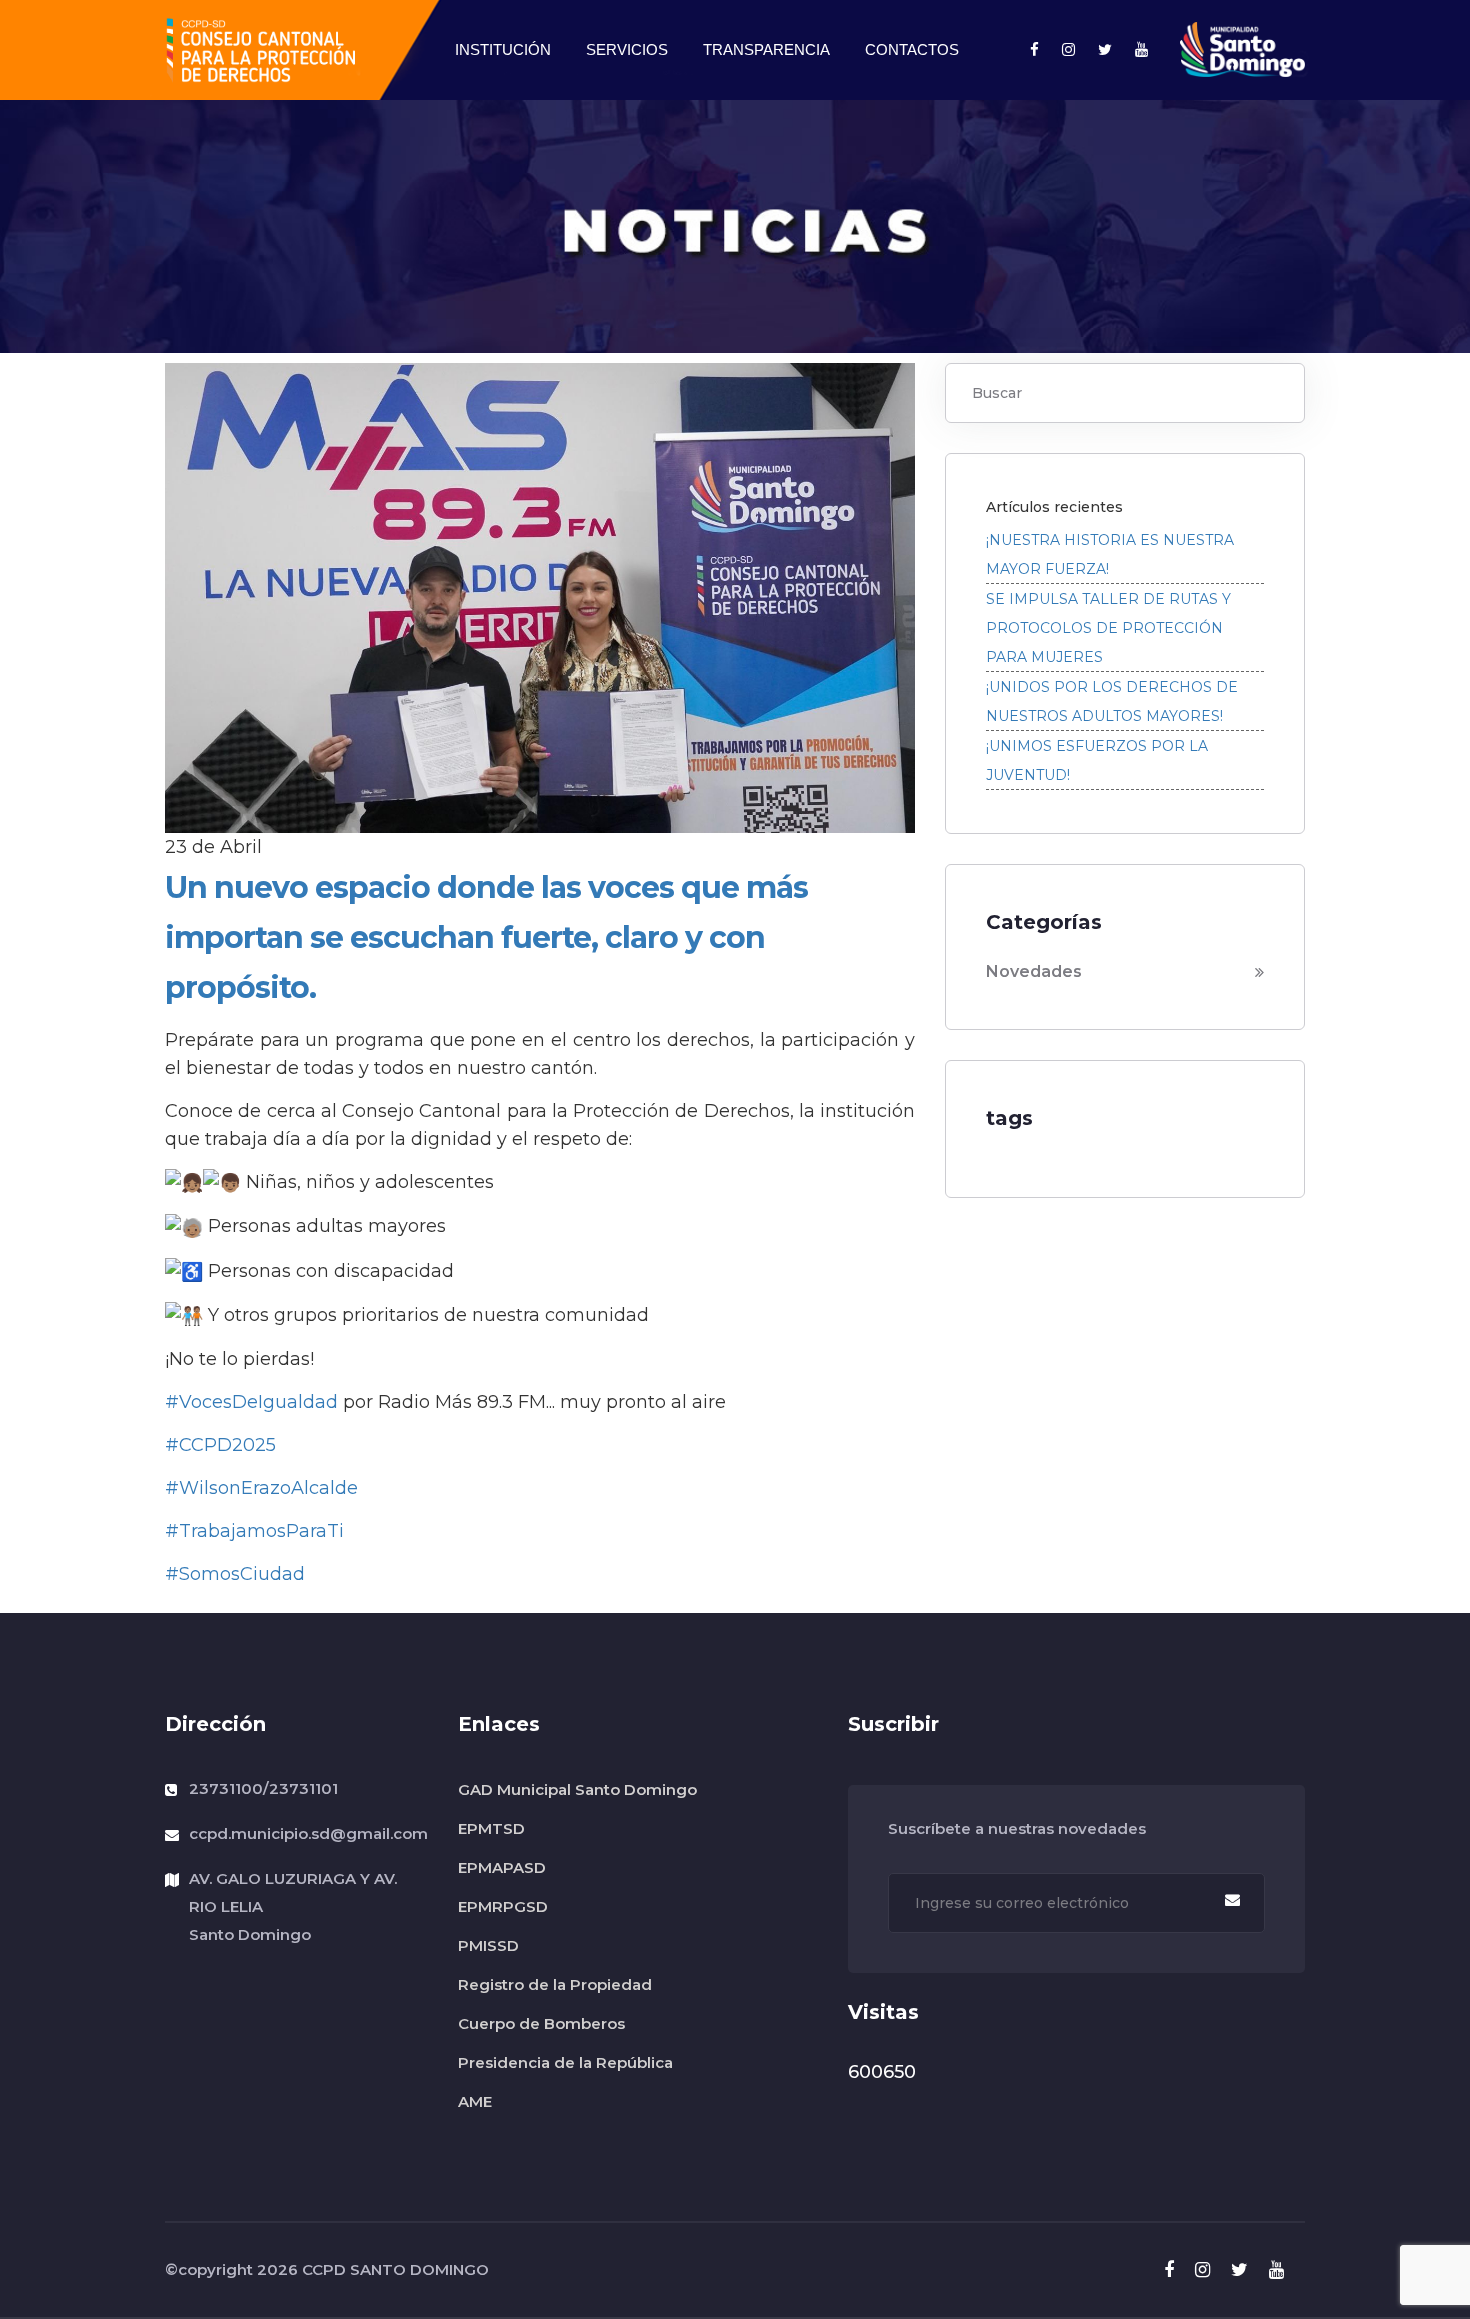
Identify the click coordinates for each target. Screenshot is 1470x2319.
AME (475, 2101)
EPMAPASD (502, 1867)
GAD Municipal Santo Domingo (577, 1789)
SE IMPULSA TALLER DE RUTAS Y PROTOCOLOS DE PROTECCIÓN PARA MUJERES (1108, 628)
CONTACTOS (912, 49)
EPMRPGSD (503, 1906)
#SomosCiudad (235, 1574)
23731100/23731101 (263, 1788)
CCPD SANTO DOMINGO (395, 2269)
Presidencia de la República (565, 2062)
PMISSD (488, 1945)
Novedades (1034, 971)
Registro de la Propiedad (555, 1984)
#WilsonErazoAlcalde (261, 1488)
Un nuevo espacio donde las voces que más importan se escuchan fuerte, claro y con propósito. (486, 937)
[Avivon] (260, 49)
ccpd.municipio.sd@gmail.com (308, 1833)
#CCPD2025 (220, 1445)
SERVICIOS (627, 49)
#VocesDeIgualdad (251, 1402)
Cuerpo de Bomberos (541, 2023)
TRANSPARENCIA (766, 49)
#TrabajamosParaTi (254, 1531)
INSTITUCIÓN (503, 49)
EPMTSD (491, 1828)
